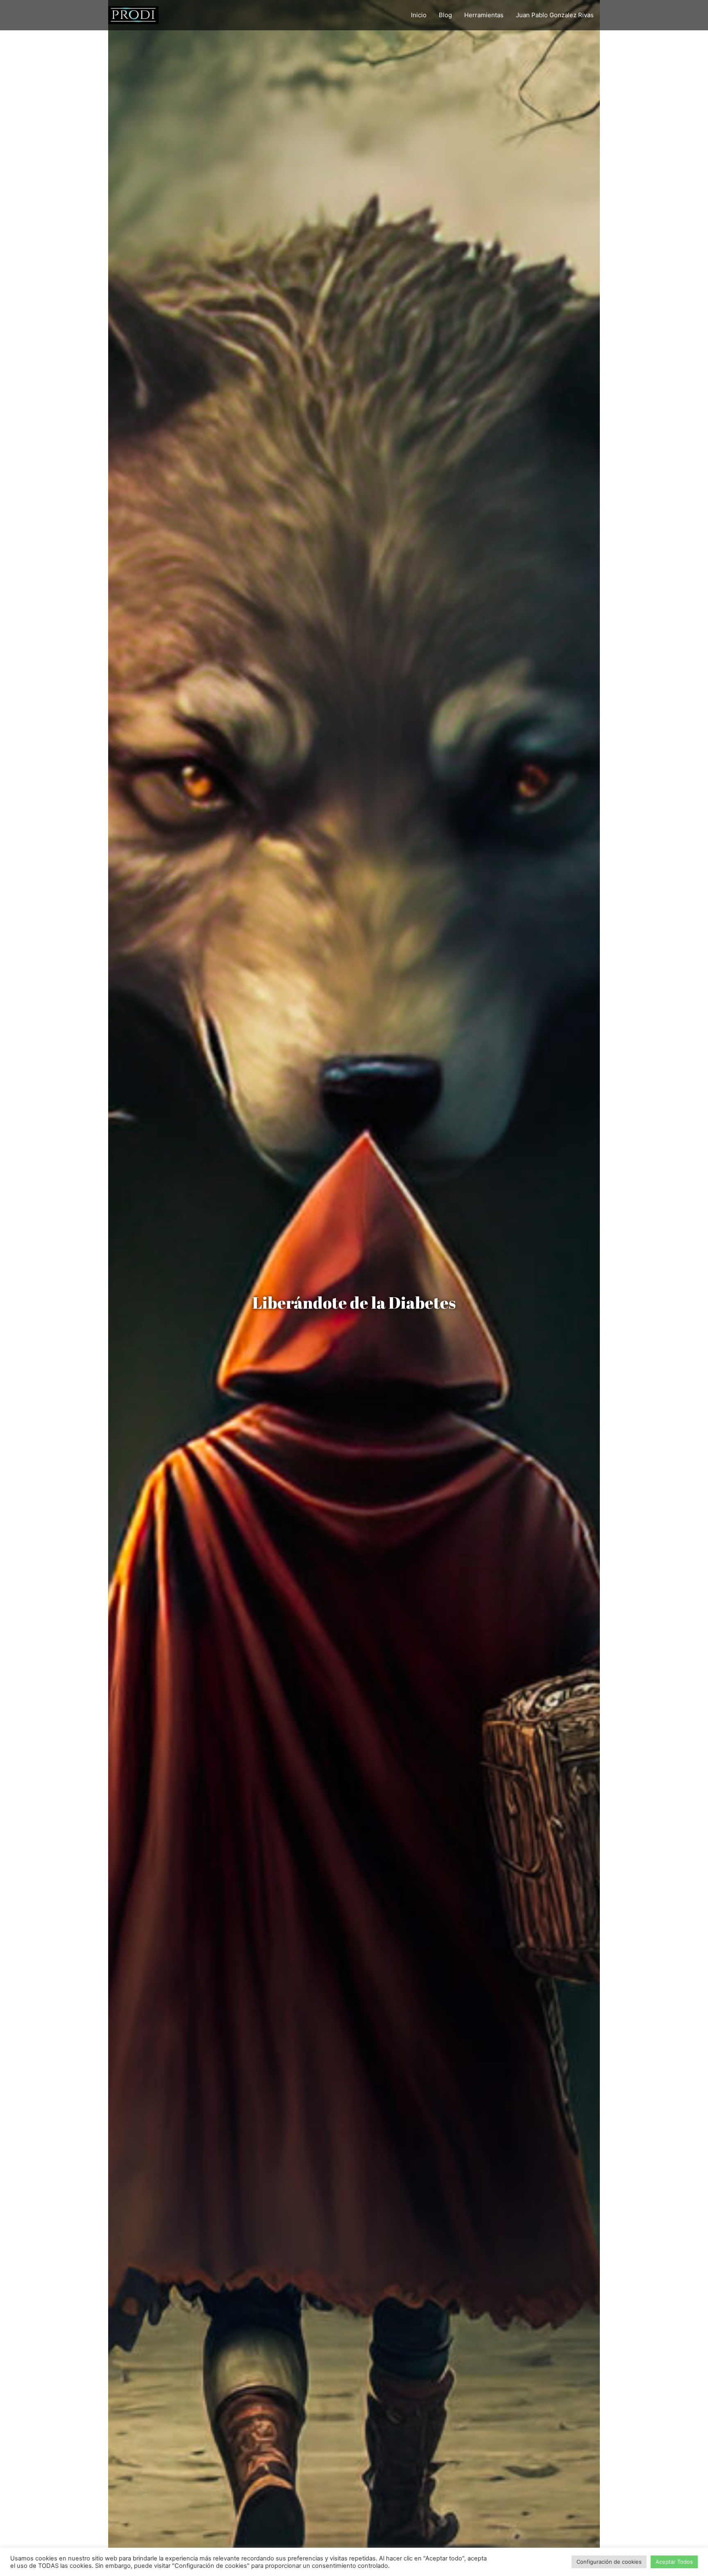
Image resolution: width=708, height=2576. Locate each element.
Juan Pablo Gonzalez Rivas (555, 15)
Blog (445, 15)
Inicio (419, 15)
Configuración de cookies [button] (609, 2562)
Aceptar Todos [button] (674, 2562)
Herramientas (484, 15)
